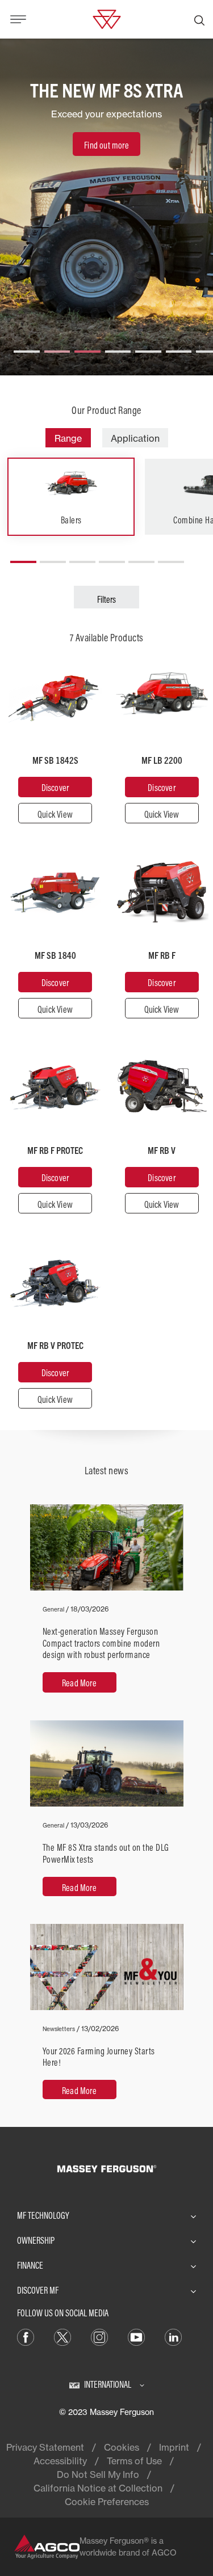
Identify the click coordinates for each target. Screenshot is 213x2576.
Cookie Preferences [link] (107, 2502)
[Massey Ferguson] (106, 18)
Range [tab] (68, 438)
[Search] (199, 19)
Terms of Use (134, 2461)
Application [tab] (135, 438)
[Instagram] (99, 2337)
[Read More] (107, 1605)
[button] (27, 347)
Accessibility (60, 2461)
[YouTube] (136, 2337)
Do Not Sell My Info (98, 2475)
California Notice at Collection (98, 2488)
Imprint (174, 2447)
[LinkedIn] (173, 2337)
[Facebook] (26, 2337)
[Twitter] (62, 2337)
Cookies (122, 2447)
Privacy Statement (45, 2447)
